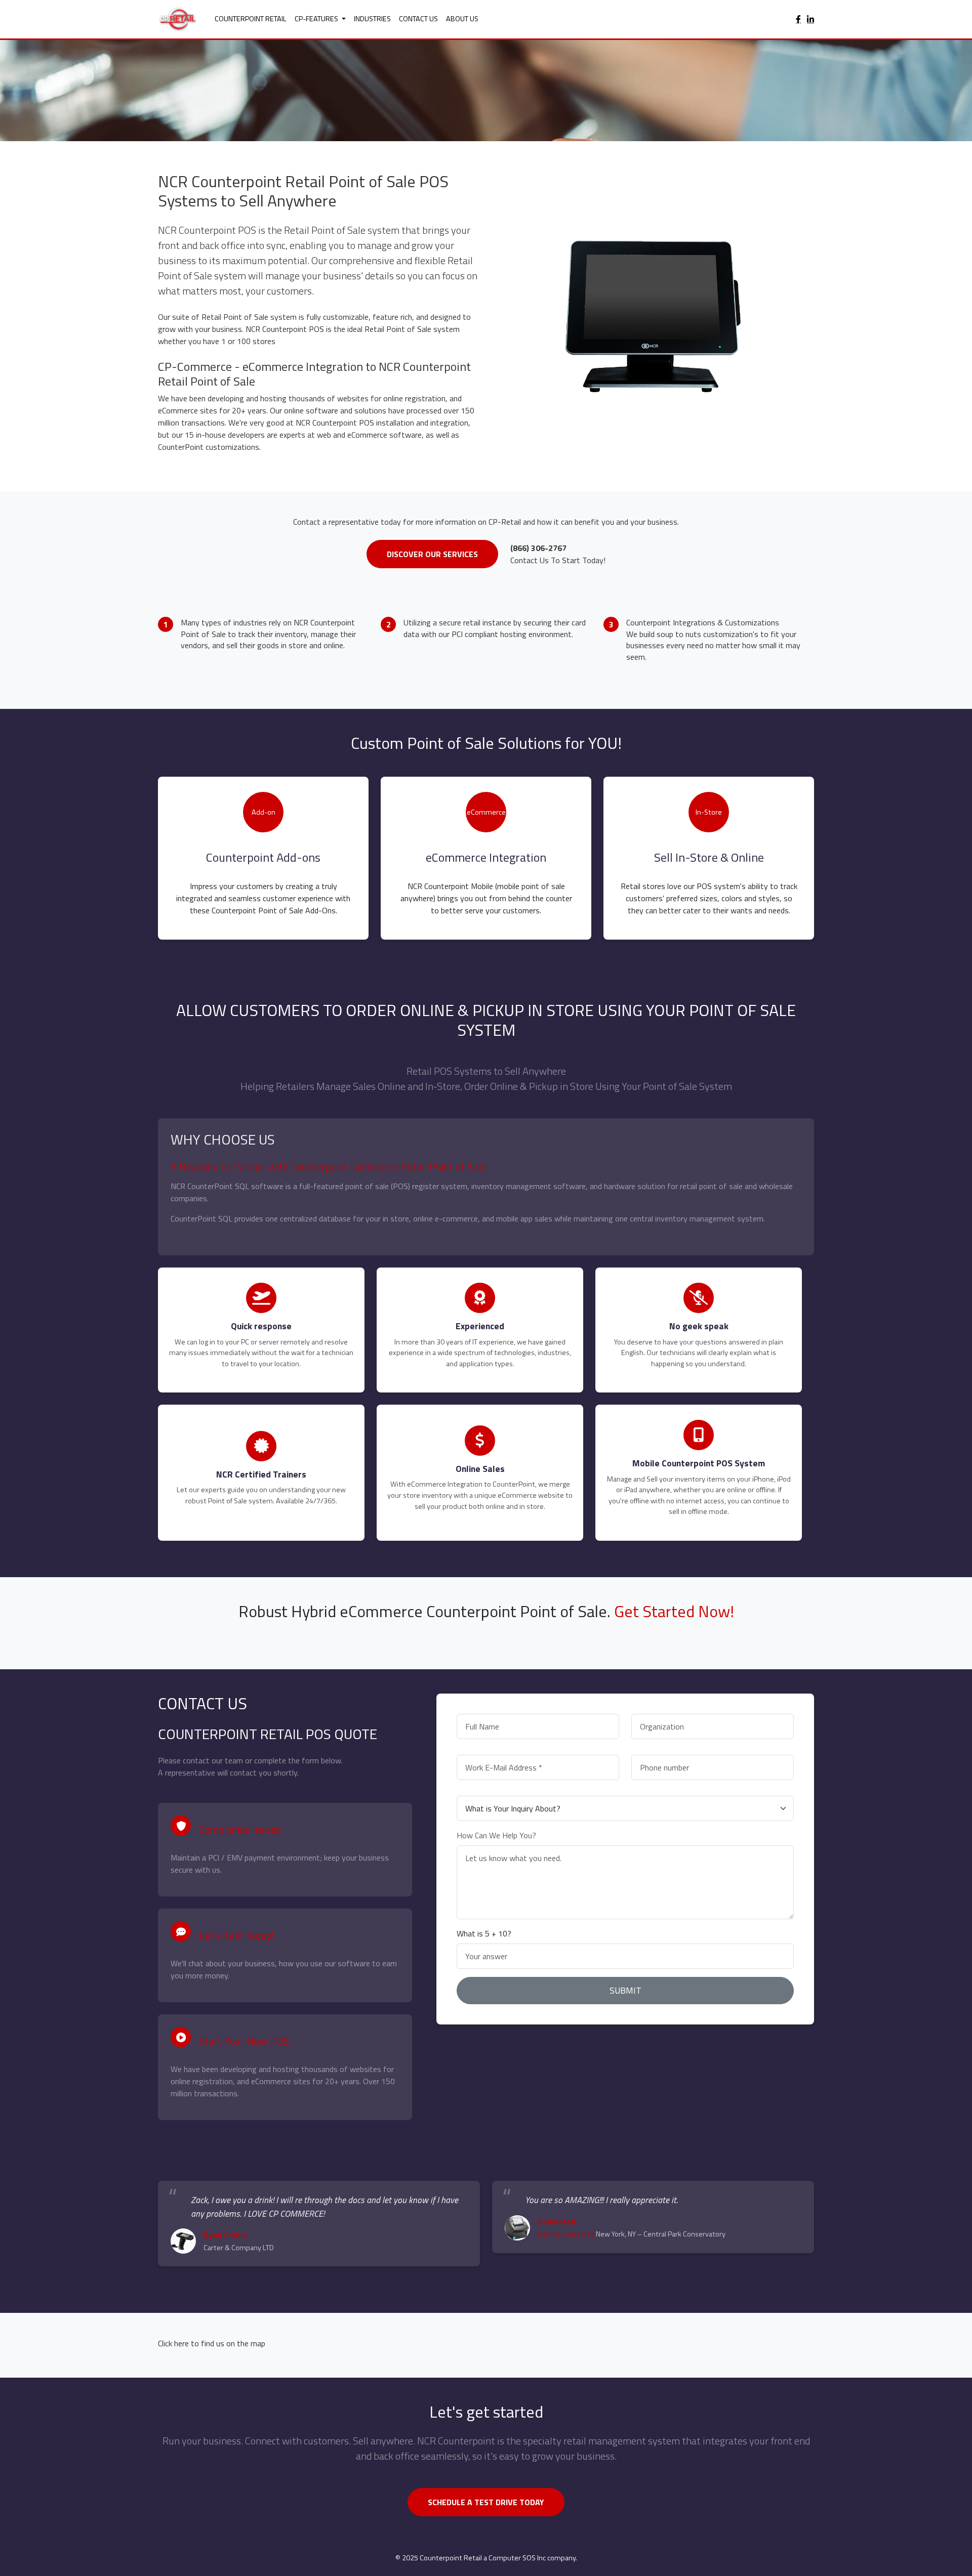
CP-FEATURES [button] (317, 19)
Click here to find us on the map (212, 2343)
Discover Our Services (432, 554)
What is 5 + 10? (484, 1933)
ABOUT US (462, 19)
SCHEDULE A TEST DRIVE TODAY (486, 2502)
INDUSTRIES (372, 19)
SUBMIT (625, 1990)
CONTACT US (418, 19)
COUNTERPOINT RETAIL (251, 19)
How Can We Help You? (496, 1835)
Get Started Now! (674, 1611)
